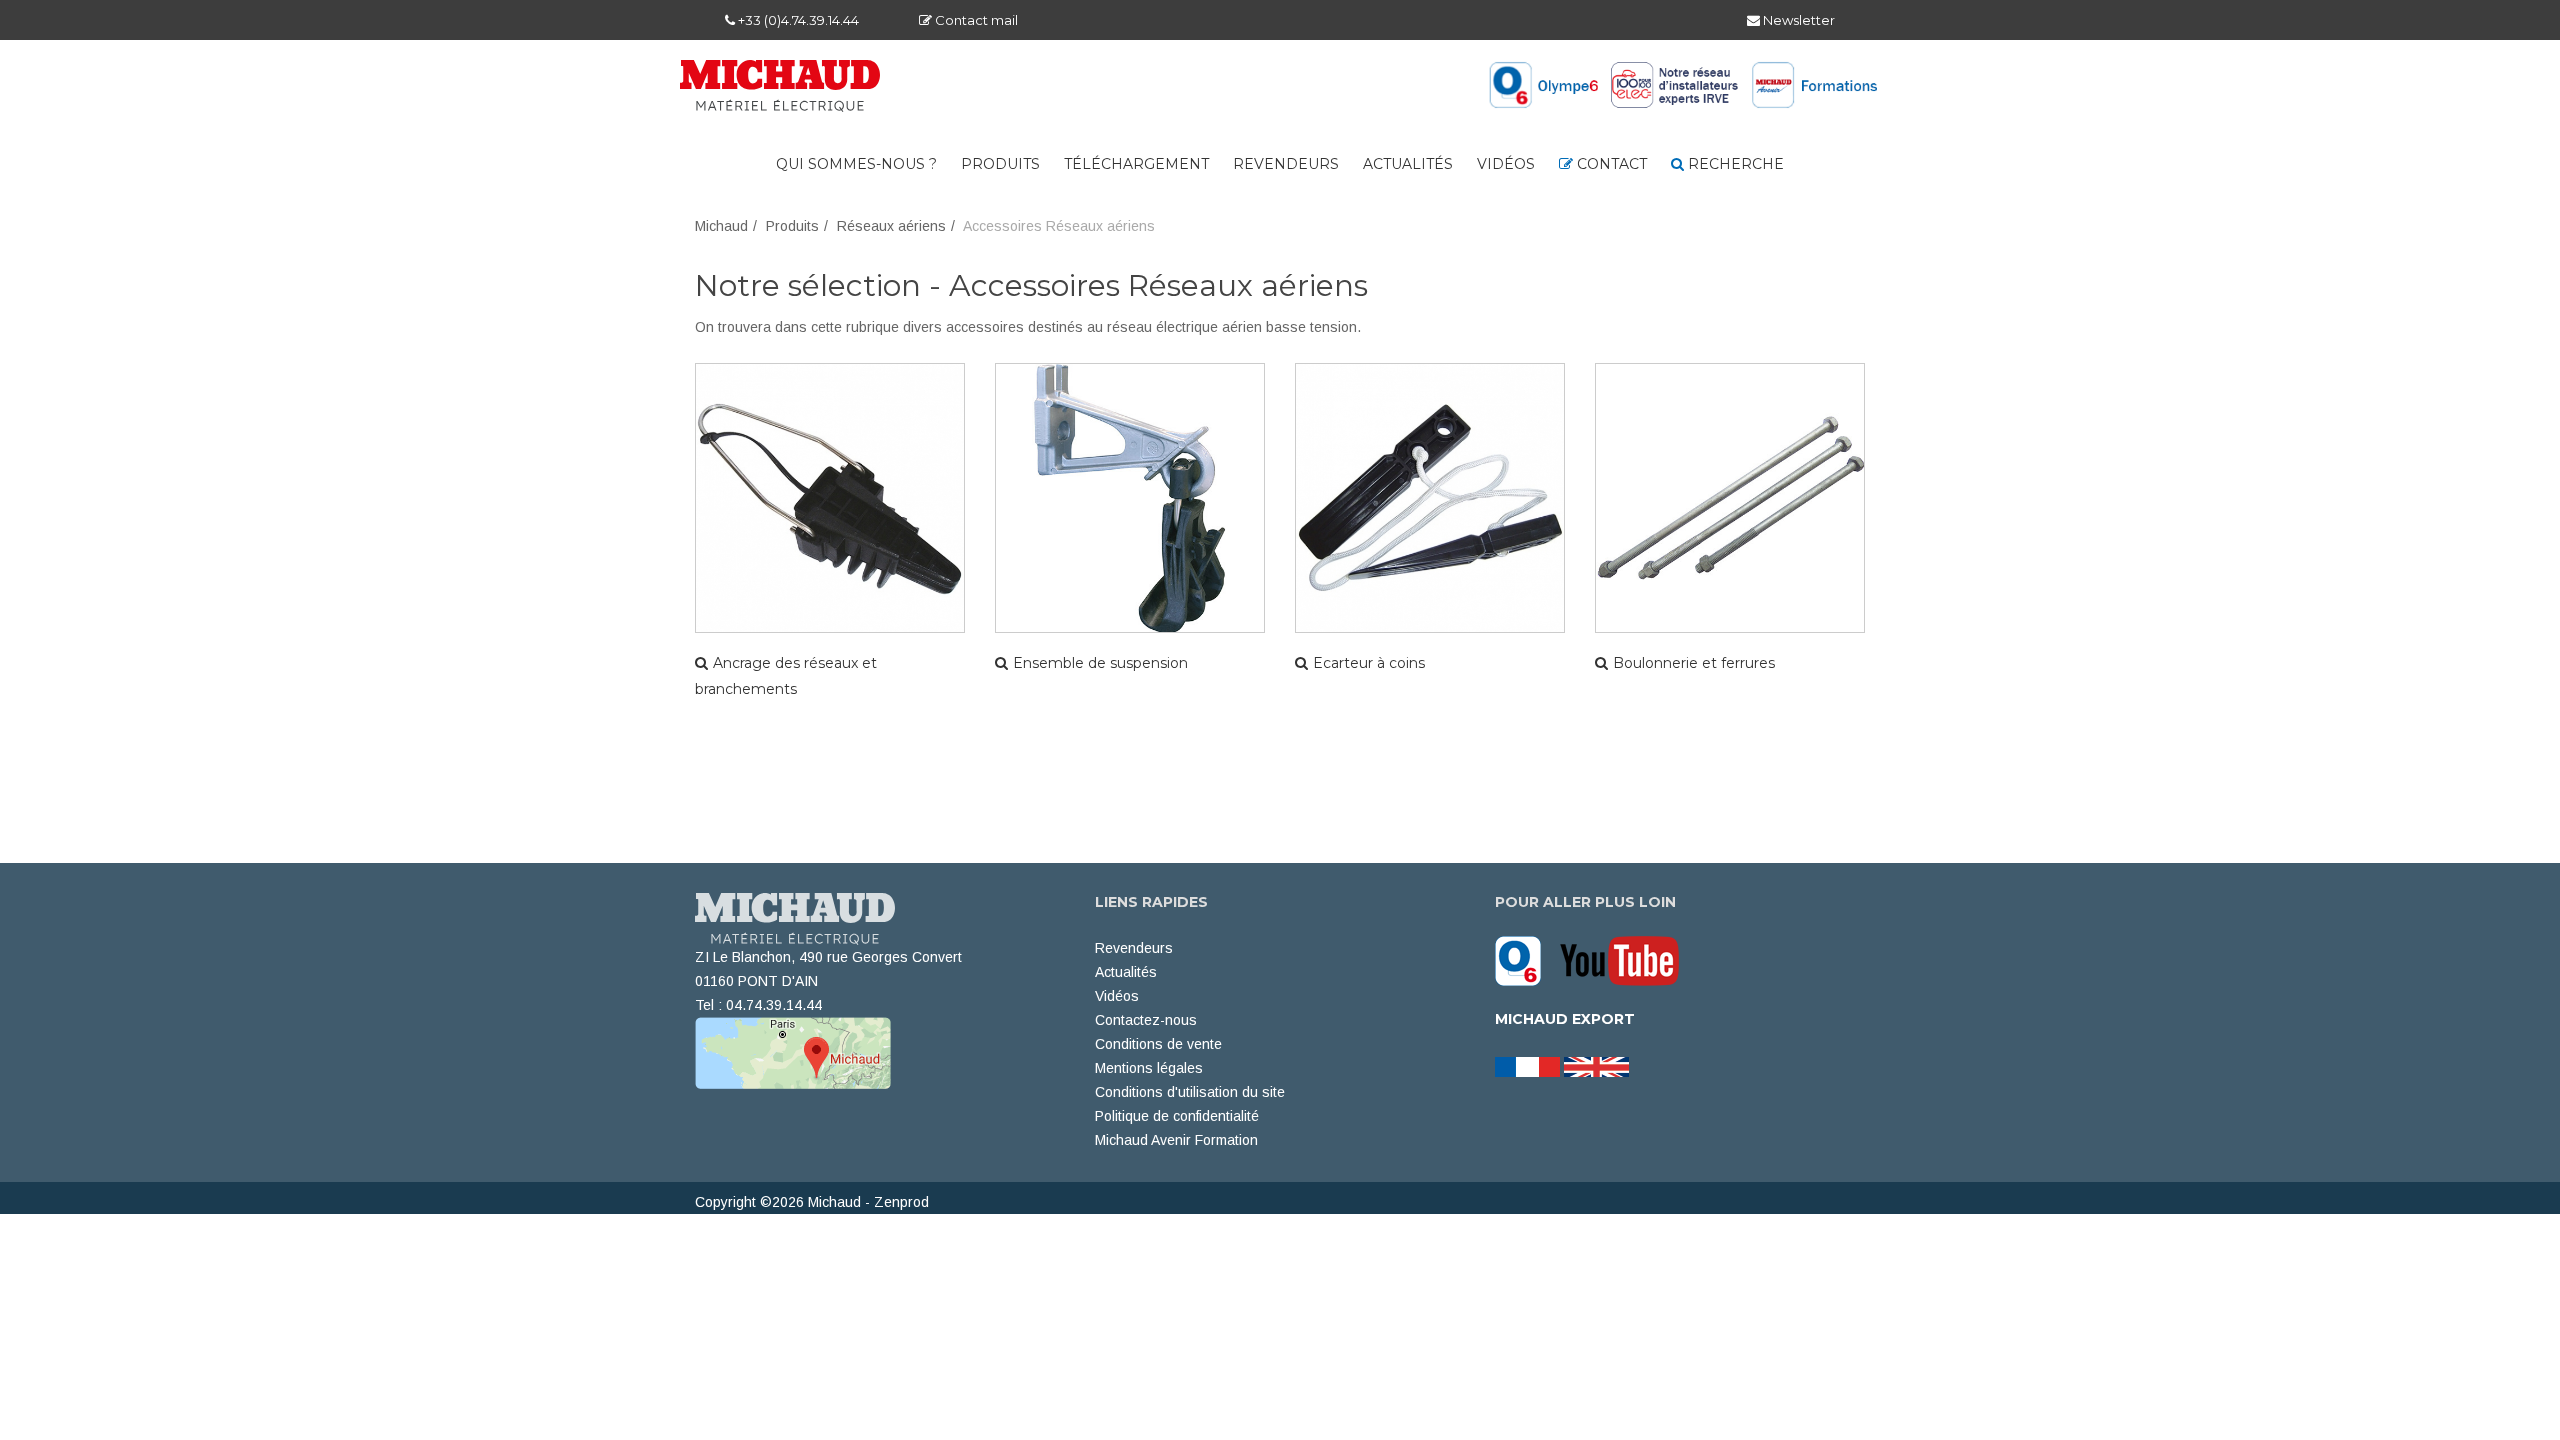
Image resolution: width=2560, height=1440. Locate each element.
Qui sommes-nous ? (856, 164)
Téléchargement (1136, 164)
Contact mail (975, 20)
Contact (1610, 164)
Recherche (1734, 164)
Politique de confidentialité (1177, 1116)
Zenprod (901, 1202)
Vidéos (1506, 164)
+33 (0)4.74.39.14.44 (797, 20)
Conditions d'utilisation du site (1190, 1092)
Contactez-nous (1146, 1020)
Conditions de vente (1158, 1044)
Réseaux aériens (891, 226)
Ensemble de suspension (1100, 663)
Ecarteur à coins (1369, 663)
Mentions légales (1149, 1068)
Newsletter (1797, 20)
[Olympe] (1525, 960)
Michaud (721, 226)
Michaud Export (1565, 1019)
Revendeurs (1286, 164)
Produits (1000, 164)
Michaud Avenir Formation (1176, 1140)
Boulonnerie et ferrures (1694, 663)
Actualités (1408, 164)
